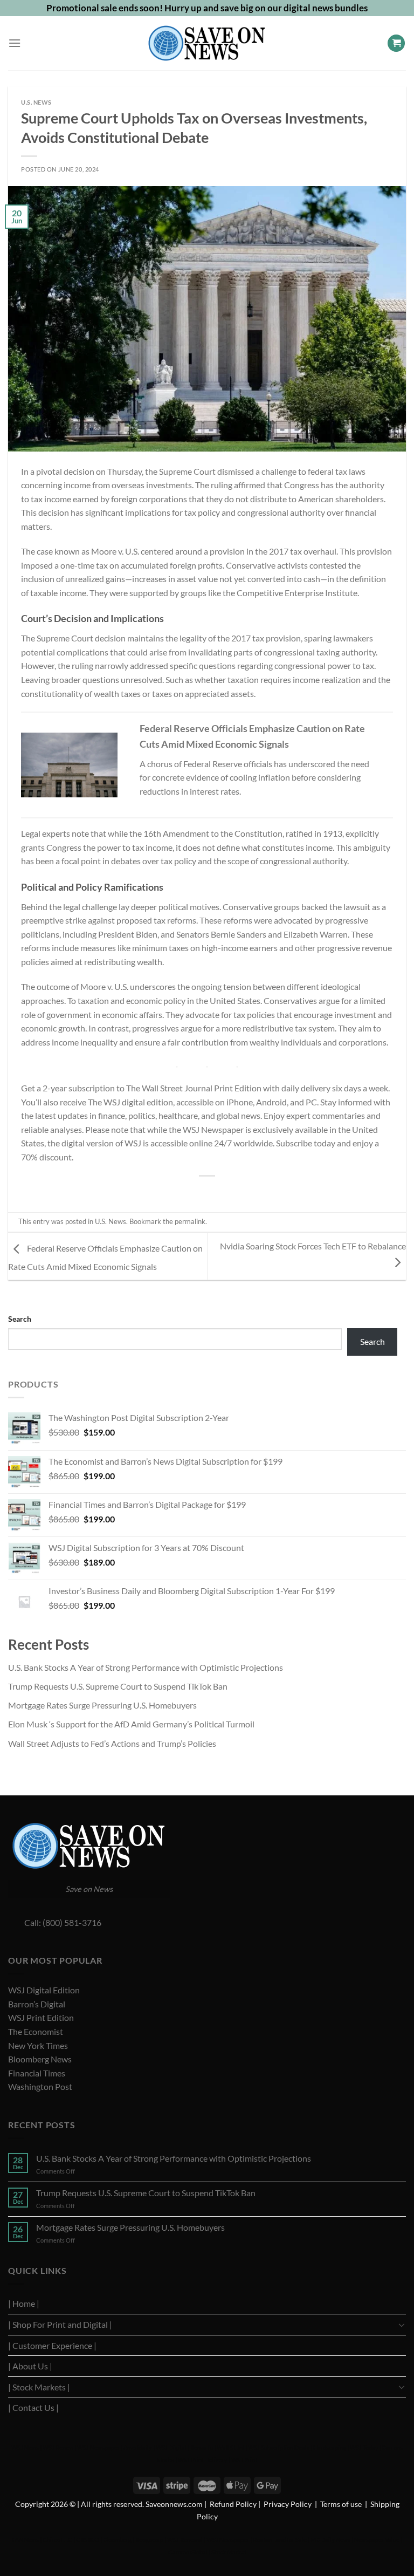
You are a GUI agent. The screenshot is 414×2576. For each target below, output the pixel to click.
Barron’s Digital (37, 2004)
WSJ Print (244, 2460)
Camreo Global (188, 2552)
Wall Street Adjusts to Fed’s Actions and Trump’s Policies (112, 1743)
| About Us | (30, 2366)
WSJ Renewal (185, 2540)
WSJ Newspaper (98, 2447)
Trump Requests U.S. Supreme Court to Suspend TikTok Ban (118, 1686)
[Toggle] (402, 2325)
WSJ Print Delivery (203, 2460)
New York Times (38, 2045)
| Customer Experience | (52, 2345)
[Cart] (396, 43)
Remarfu (202, 2447)
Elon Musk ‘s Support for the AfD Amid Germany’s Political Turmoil (131, 1724)
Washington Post (40, 2086)
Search (20, 1319)
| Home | (24, 2303)
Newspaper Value (377, 2540)
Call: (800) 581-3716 (55, 1922)
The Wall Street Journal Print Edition (194, 1088)
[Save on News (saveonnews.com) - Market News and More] (207, 43)
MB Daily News (330, 2540)
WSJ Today (364, 2447)
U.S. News (36, 102)
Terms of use (341, 2504)
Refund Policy (233, 2504)
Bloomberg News (40, 2059)
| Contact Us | (33, 2407)
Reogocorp (149, 2540)
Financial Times (37, 2073)
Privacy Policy (288, 2504)
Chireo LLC (57, 2540)
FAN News (26, 2540)
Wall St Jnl (230, 2447)
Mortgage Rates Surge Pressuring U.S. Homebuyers (102, 1705)
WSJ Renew (58, 2447)
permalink (190, 1221)
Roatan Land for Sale (280, 2540)
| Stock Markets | (39, 2387)
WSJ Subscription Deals (279, 2447)
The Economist (36, 2031)
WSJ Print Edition (41, 2017)
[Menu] (15, 43)
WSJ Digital (171, 2447)
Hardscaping (330, 2447)
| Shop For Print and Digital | (60, 2324)
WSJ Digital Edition (44, 1990)
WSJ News (25, 2447)
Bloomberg (117, 2540)
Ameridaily (138, 2447)
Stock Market (229, 2552)
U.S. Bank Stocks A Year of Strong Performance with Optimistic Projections (146, 1667)
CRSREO (88, 2540)
